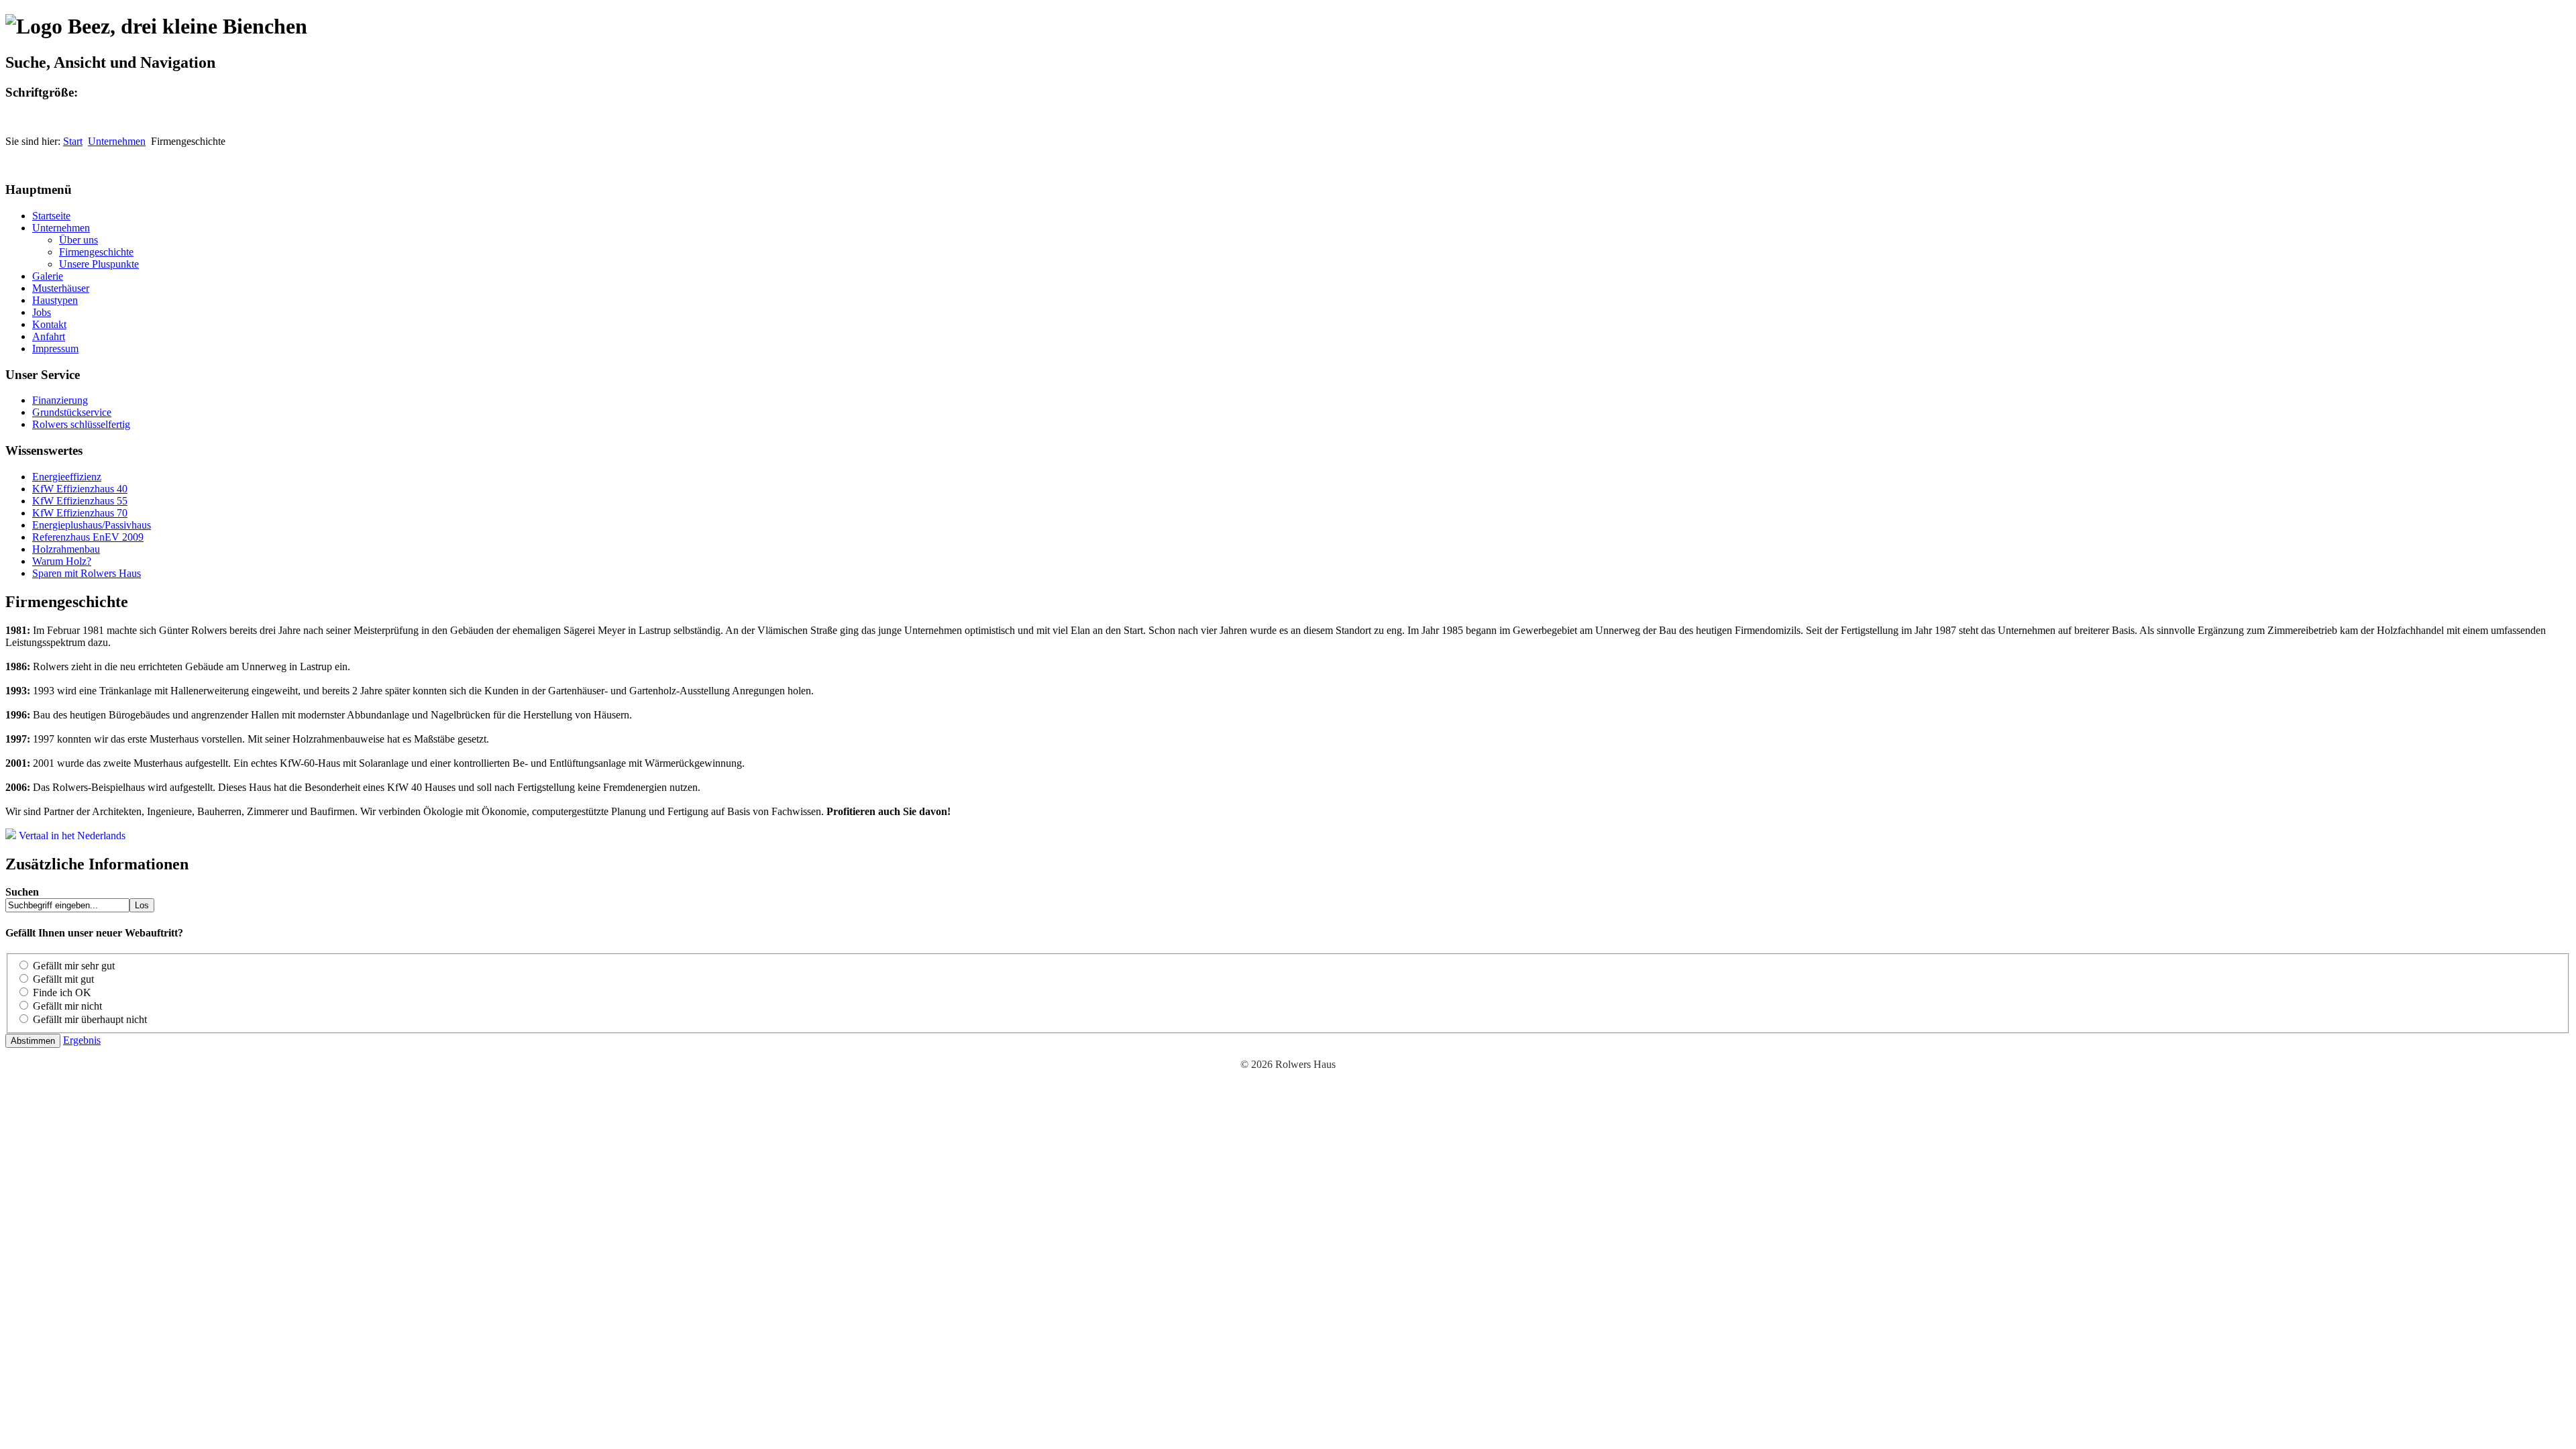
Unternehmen (117, 141)
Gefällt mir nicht (67, 1006)
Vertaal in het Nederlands (71, 836)
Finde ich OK (62, 992)
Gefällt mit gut (63, 979)
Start (73, 141)
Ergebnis (82, 1040)
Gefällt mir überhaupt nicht (90, 1019)
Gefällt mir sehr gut (74, 966)
